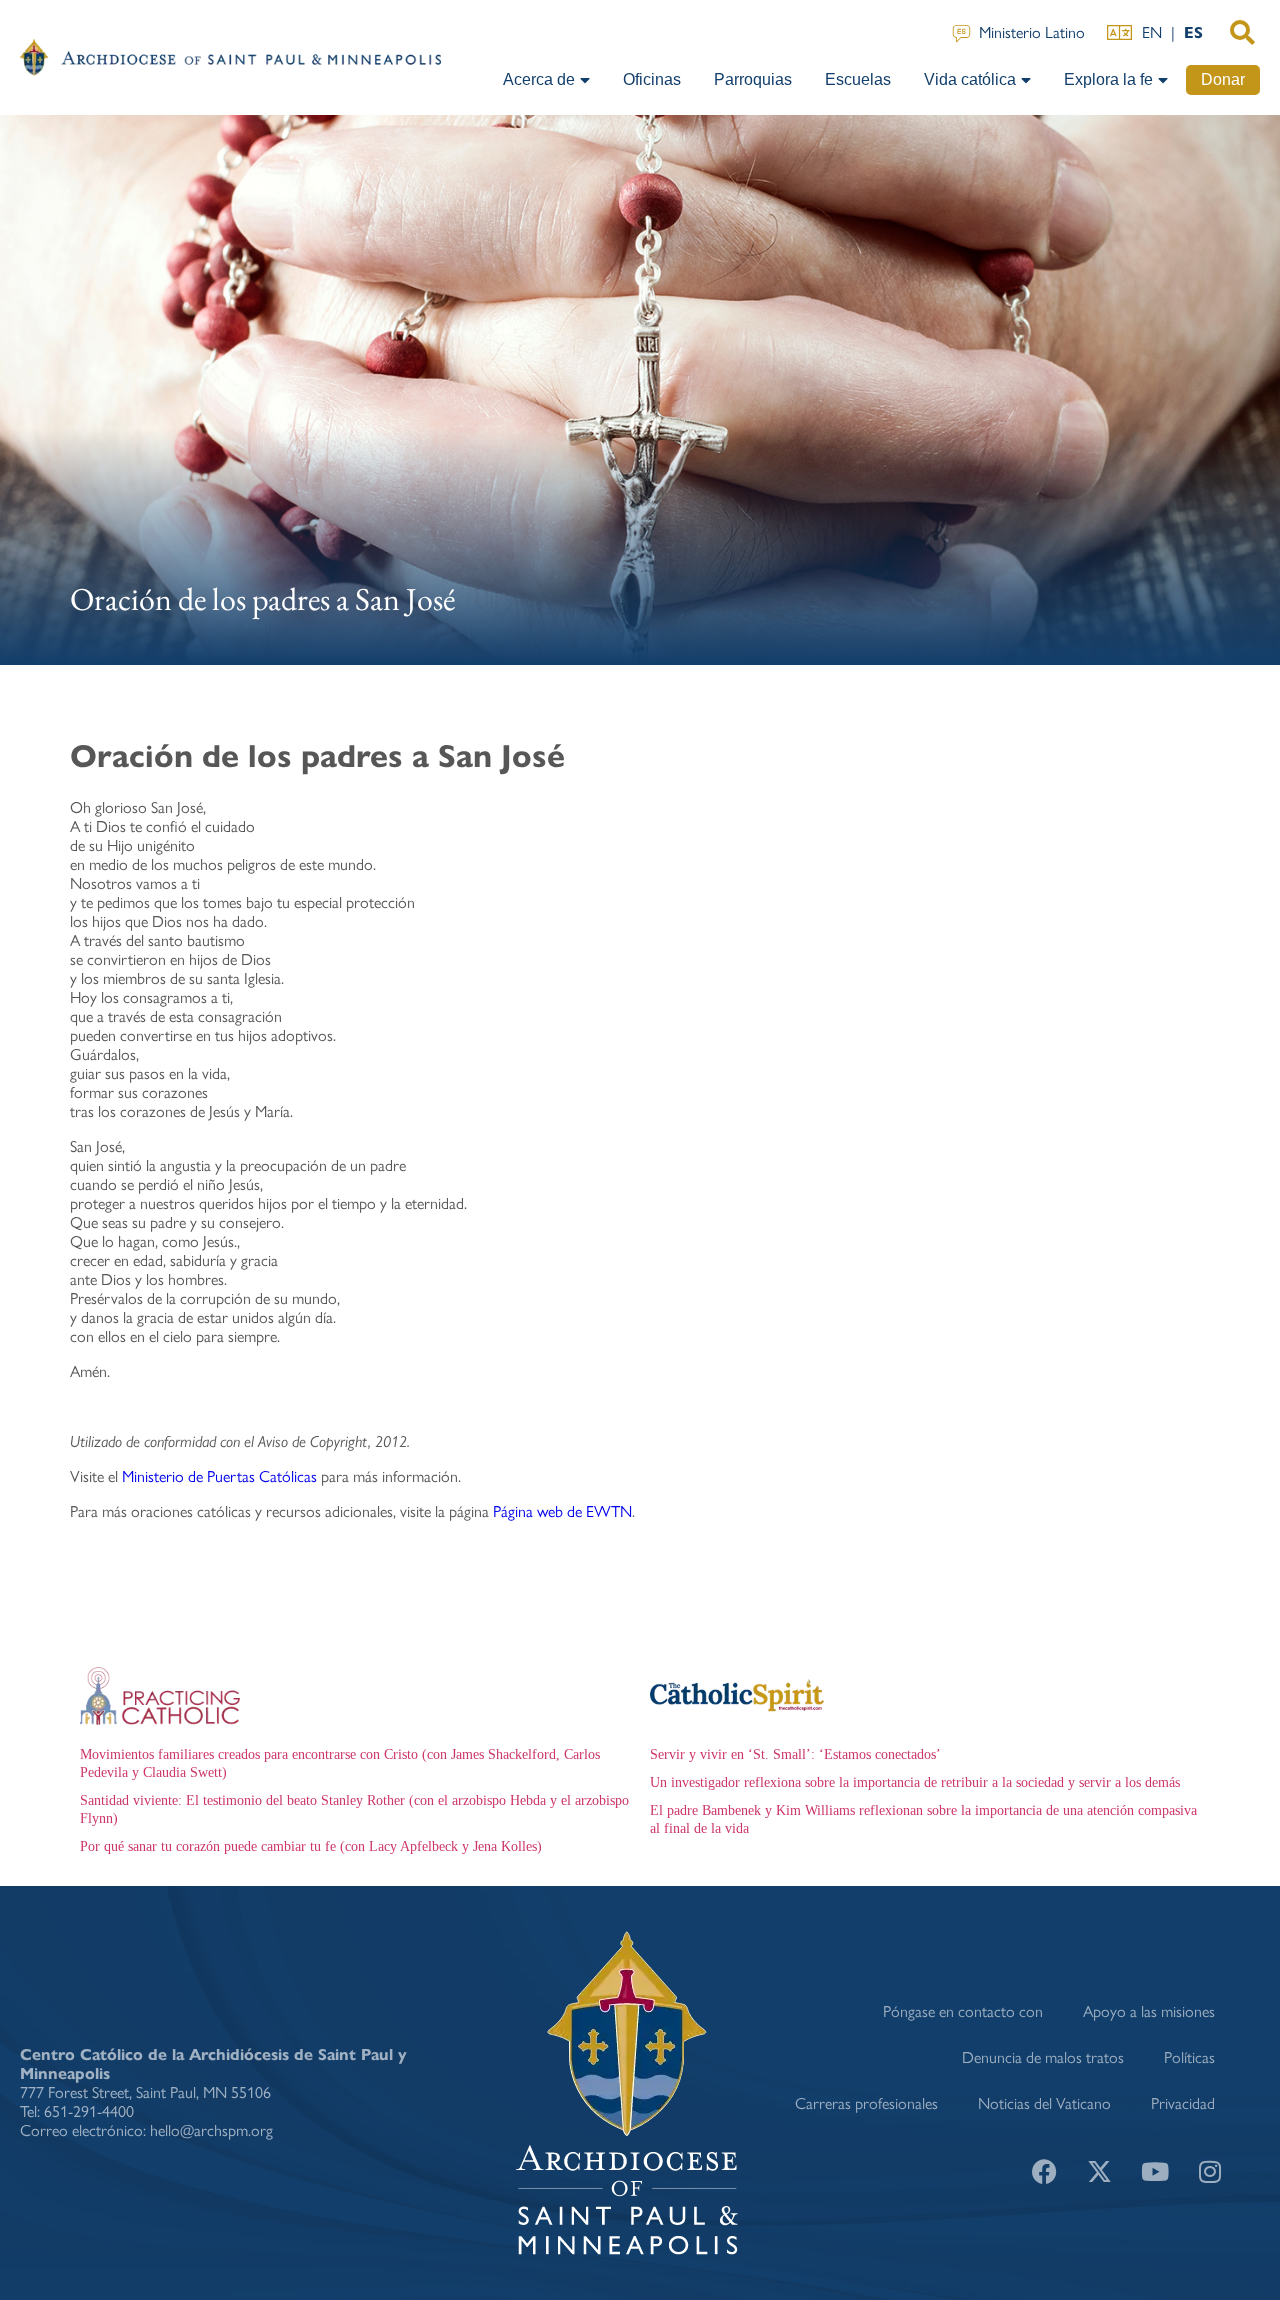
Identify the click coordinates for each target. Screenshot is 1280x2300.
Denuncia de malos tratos (1043, 2057)
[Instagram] (1210, 2172)
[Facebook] (1045, 2172)
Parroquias (753, 79)
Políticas (1189, 2057)
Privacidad (1183, 2103)
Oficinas (652, 79)
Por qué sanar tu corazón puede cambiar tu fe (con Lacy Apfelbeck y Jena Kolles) (311, 1846)
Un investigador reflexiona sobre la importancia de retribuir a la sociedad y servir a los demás (915, 1782)
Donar (1223, 79)
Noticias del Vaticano (1044, 2103)
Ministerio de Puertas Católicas (219, 1476)
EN (1152, 32)
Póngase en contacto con (963, 2011)
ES (1193, 32)
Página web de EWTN (562, 1511)
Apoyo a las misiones (1149, 2011)
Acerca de (539, 79)
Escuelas (858, 79)
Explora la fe (1108, 79)
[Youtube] (1155, 2172)
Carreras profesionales (866, 2103)
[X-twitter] (1100, 2172)
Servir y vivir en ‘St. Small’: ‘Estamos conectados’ (795, 1754)
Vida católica (970, 79)
